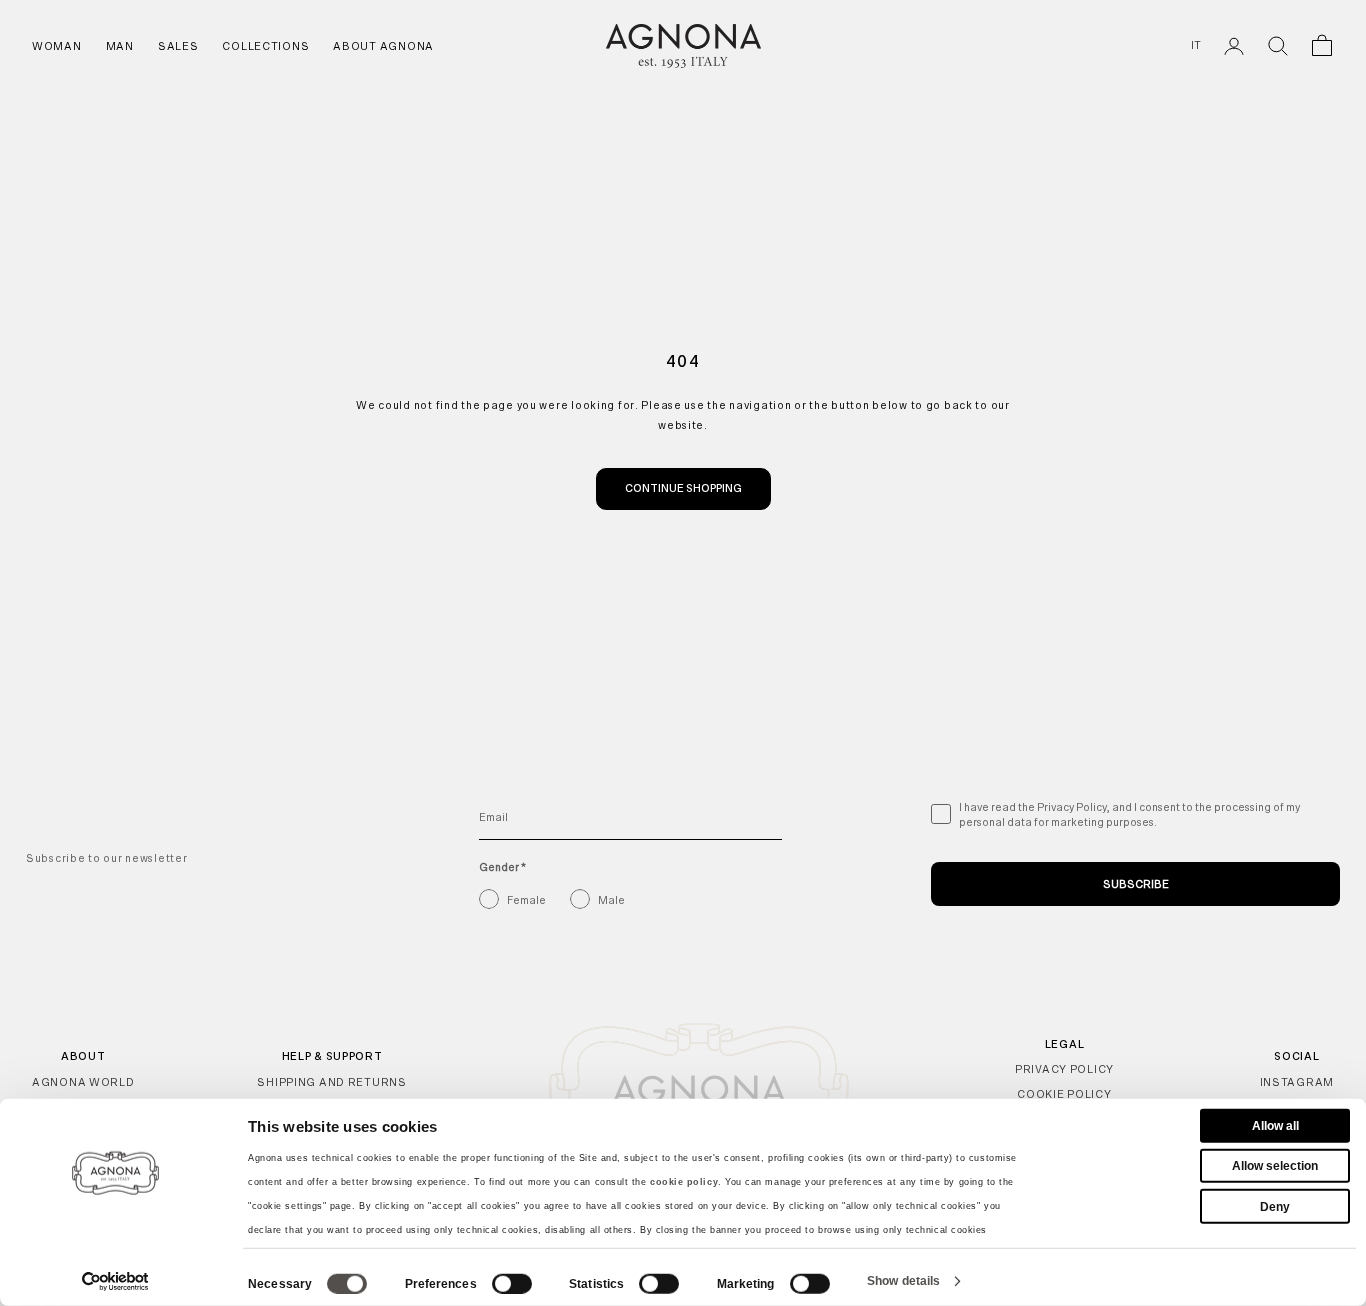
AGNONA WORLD (83, 1082)
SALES (178, 46)
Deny (1275, 1206)
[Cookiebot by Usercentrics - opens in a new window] (115, 1281)
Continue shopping (683, 488)
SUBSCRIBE (1136, 884)
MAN (120, 46)
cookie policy (684, 1182)
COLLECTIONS (265, 46)
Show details (903, 1281)
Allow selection (1275, 1166)
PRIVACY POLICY (1064, 1069)
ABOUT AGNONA (383, 46)
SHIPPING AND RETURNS (331, 1082)
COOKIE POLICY (1064, 1094)
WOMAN (57, 46)
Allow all (1275, 1126)
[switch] (512, 1284)
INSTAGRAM (1297, 1082)
